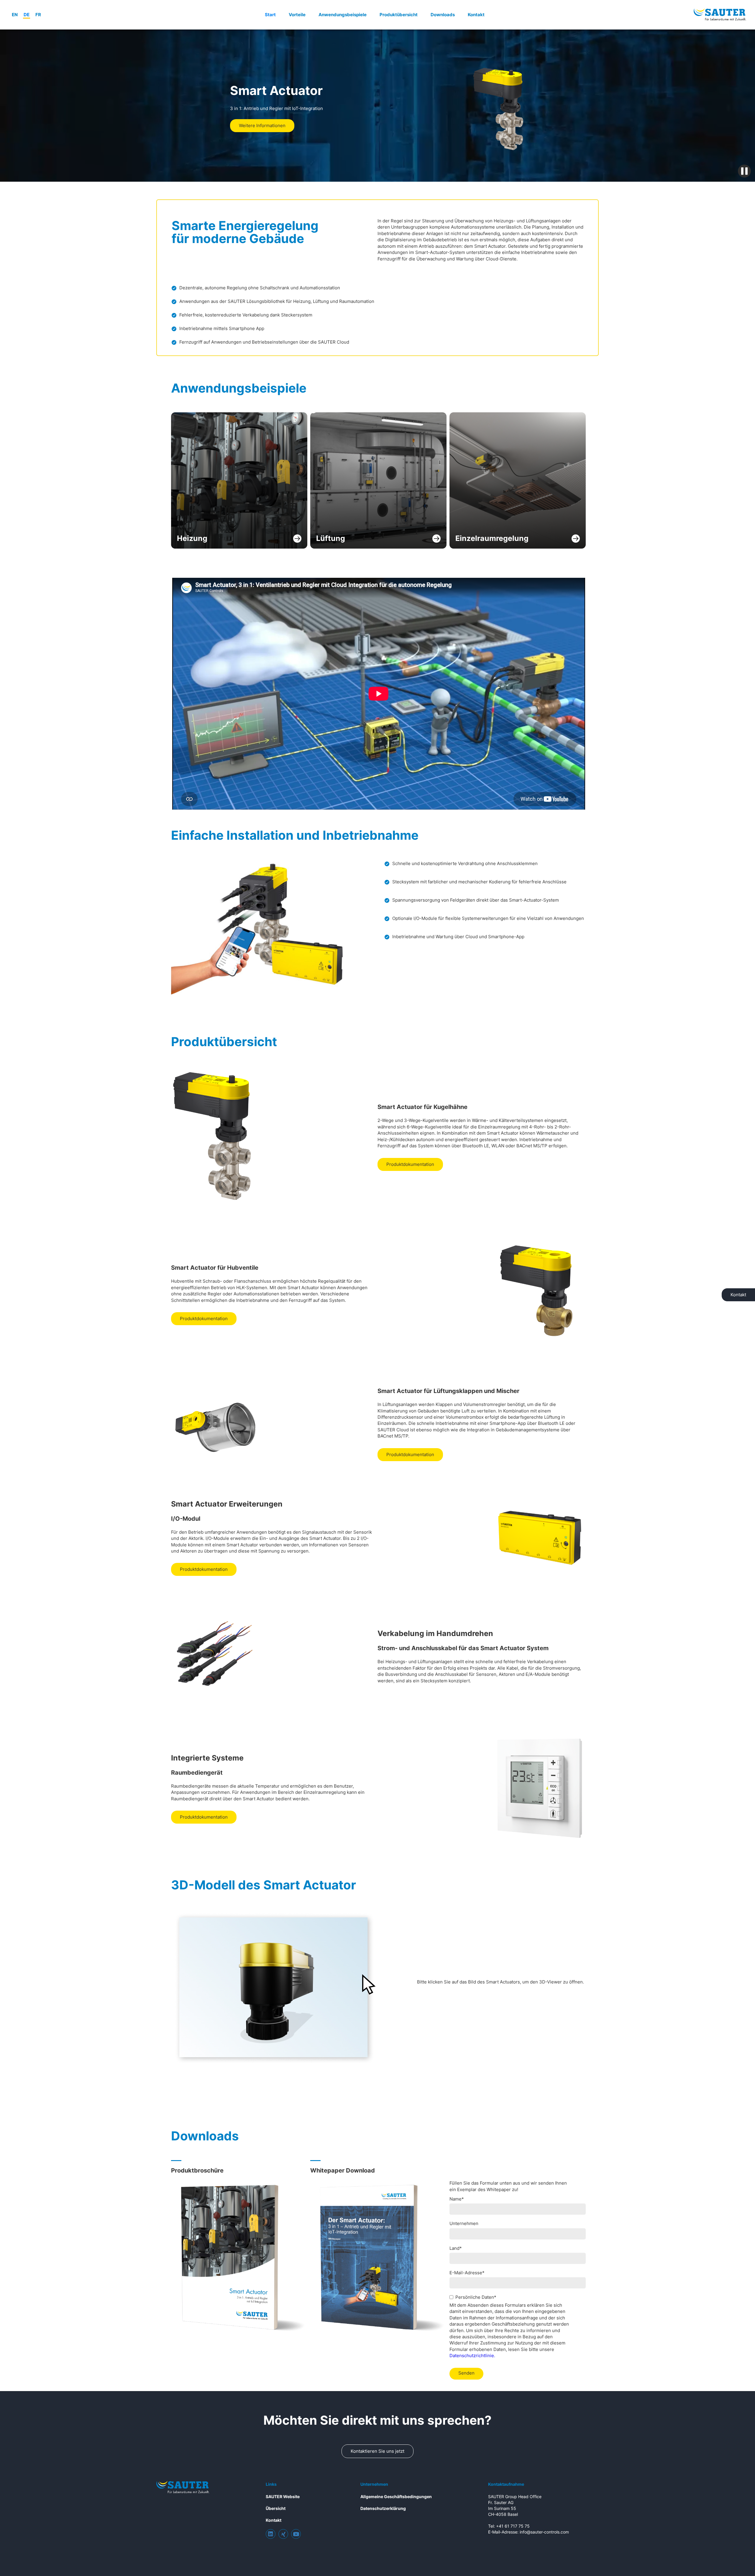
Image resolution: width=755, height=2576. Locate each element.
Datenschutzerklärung (383, 2508)
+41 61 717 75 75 (513, 2526)
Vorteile (297, 15)
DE (27, 15)
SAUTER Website (283, 2497)
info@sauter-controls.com (544, 2532)
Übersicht (276, 2508)
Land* (456, 2248)
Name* (457, 2199)
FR (38, 15)
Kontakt (476, 15)
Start (270, 15)
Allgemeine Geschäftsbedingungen (396, 2497)
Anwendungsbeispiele (343, 15)
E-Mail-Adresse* (467, 2273)
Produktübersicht (399, 15)
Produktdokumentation (410, 1164)
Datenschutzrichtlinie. (472, 2356)
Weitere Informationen (262, 125)
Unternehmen (464, 2223)
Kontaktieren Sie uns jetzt (377, 2451)
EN (15, 15)
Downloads (443, 15)
